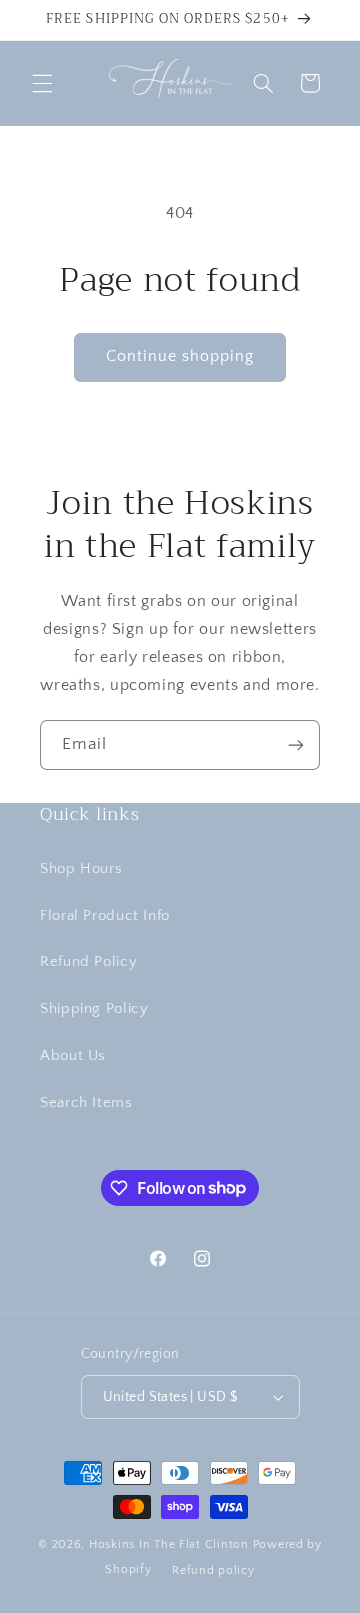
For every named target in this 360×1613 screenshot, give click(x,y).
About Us (73, 1056)
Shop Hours (81, 869)
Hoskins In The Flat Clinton (169, 1544)
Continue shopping (180, 356)
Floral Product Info (105, 916)
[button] (42, 83)
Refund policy (213, 1570)
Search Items (86, 1103)
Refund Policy (88, 962)
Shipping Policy (94, 1009)
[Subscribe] (296, 744)
